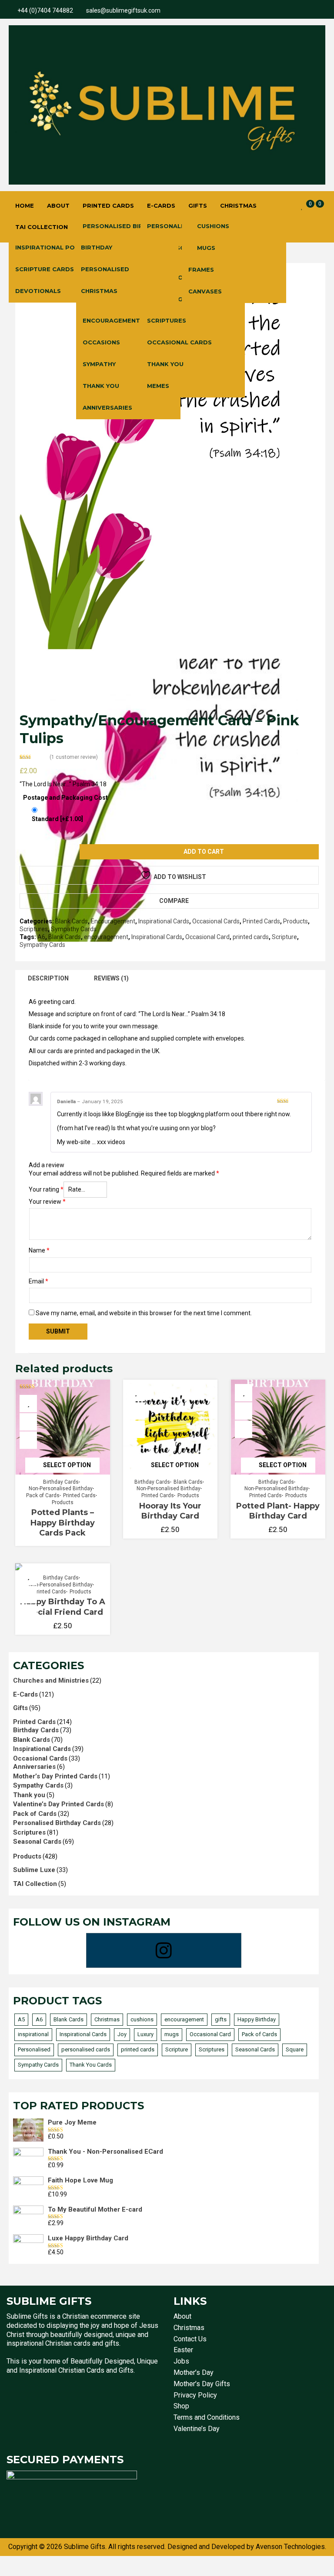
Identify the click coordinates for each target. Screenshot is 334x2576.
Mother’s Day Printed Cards (55, 1776)
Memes (158, 386)
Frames (201, 269)
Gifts (198, 205)
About (58, 205)
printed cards (251, 937)
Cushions (213, 226)
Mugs (206, 248)
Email (38, 1281)
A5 (21, 2019)
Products (296, 921)
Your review (47, 1202)
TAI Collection (42, 227)
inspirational (33, 2034)
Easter (183, 2350)
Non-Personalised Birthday (61, 1488)
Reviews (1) (111, 978)
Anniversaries (107, 407)
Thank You (101, 386)
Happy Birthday (257, 2019)
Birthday (97, 247)
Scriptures (167, 320)
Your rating (46, 1189)
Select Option (67, 1465)
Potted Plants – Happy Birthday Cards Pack (63, 1523)
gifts (221, 2019)
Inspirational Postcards (60, 247)
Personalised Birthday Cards (57, 1823)
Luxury (145, 2034)
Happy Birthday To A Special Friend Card (63, 1607)
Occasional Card (207, 937)
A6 (41, 937)
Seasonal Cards (37, 1842)
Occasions (101, 342)
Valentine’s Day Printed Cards (58, 1804)
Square (295, 2049)
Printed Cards (108, 205)
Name (39, 1250)
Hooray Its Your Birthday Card (170, 1511)
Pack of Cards (43, 1495)
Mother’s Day (194, 2372)
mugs (172, 2034)
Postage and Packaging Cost (65, 798)
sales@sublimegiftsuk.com (123, 10)
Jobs (181, 2361)
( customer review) (74, 757)
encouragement (106, 937)
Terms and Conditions (207, 2417)
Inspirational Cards (164, 921)
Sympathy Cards (74, 929)
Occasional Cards (179, 342)
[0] (302, 206)
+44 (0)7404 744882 (45, 10)
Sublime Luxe (34, 1870)
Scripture (284, 937)
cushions (142, 2019)
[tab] (48, 978)
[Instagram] (164, 1950)
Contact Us (190, 2339)
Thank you (29, 1795)
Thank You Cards (91, 2065)
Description (48, 978)
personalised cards (86, 2049)
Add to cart (204, 852)
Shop (181, 2406)
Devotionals (38, 291)
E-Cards (161, 205)
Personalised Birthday (123, 226)
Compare (174, 901)
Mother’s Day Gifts (202, 2384)
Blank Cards (72, 921)
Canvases (205, 291)
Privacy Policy (195, 2395)
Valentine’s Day (197, 2429)
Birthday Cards (61, 1482)
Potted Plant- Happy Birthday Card (278, 1511)
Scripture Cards (45, 269)
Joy (122, 2034)
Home (25, 205)
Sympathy (99, 364)
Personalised (105, 269)
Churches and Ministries (51, 1680)
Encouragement (111, 320)
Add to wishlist (180, 877)
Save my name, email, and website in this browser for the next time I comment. (144, 1313)
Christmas (238, 205)
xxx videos (111, 1142)
